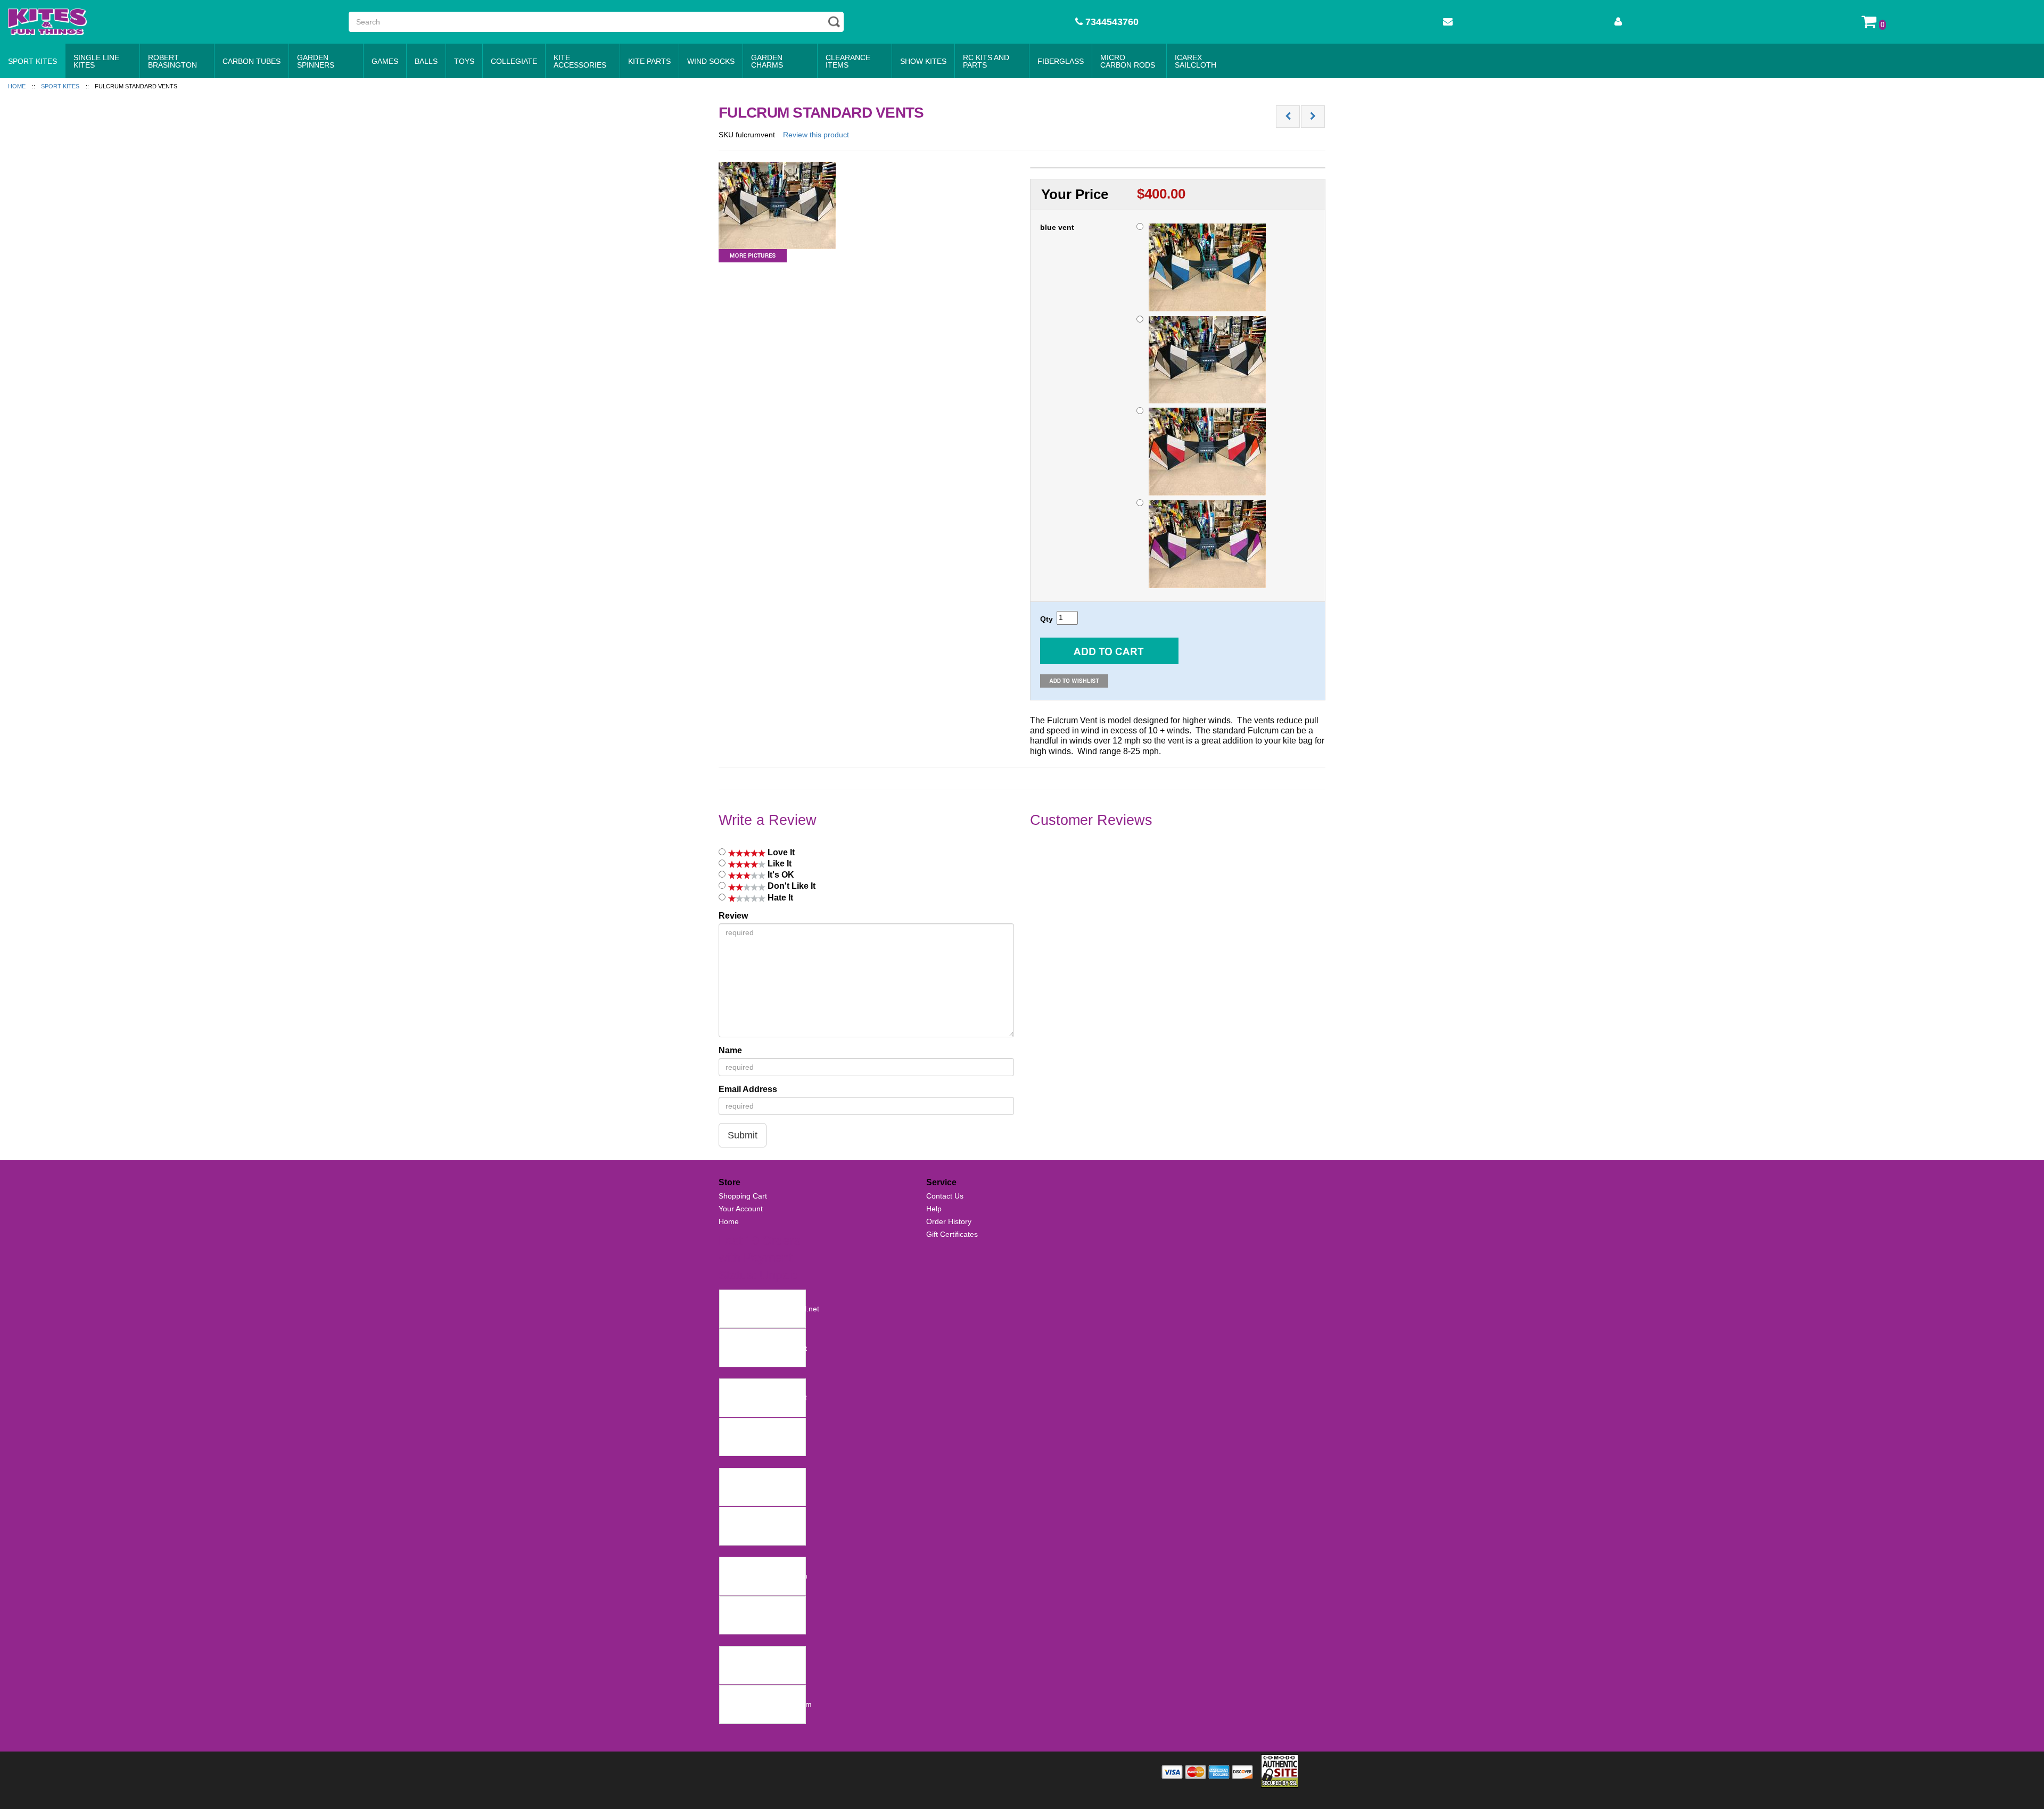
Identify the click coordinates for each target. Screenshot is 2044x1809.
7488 (731, 1298)
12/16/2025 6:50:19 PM (762, 1715)
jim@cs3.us (742, 1526)
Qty (1046, 619)
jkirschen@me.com (755, 1437)
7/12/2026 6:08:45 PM (760, 1409)
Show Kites (923, 61)
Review (733, 916)
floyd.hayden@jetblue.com (767, 1704)
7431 (731, 1337)
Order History (949, 1221)
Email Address (748, 1089)
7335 (731, 1476)
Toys (464, 61)
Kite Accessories (580, 61)
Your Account (741, 1209)
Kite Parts (649, 61)
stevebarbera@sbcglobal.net (771, 1309)
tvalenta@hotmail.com (760, 1487)
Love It (780, 852)
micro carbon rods (1128, 61)
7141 (731, 1694)
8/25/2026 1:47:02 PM (760, 1319)
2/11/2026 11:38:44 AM (761, 1587)
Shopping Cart (743, 1196)
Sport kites (32, 61)
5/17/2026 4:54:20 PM (760, 1498)
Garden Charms (767, 61)
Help (934, 1209)
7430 (731, 1387)
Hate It (779, 898)
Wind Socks (711, 61)
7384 (731, 1426)
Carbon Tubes (252, 61)
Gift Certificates (952, 1234)
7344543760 (1111, 22)
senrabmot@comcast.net (765, 1348)
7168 (731, 1605)
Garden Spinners (316, 61)
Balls (426, 61)
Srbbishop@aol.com (756, 1615)
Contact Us (945, 1196)
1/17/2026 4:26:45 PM (760, 1626)
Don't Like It (790, 886)
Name (730, 1050)
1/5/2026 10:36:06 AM (760, 1676)
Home (729, 1221)
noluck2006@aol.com (759, 1665)
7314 (731, 1515)
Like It (778, 864)
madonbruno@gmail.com (765, 1576)
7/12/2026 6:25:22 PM (760, 1359)
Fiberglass (1061, 61)
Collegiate (514, 61)
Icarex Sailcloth (1196, 61)
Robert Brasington (172, 61)
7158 (731, 1655)
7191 (731, 1565)
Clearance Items (848, 61)
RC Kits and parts (986, 61)
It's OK (780, 875)
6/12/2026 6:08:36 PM (760, 1448)
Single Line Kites (96, 61)
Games (385, 61)
